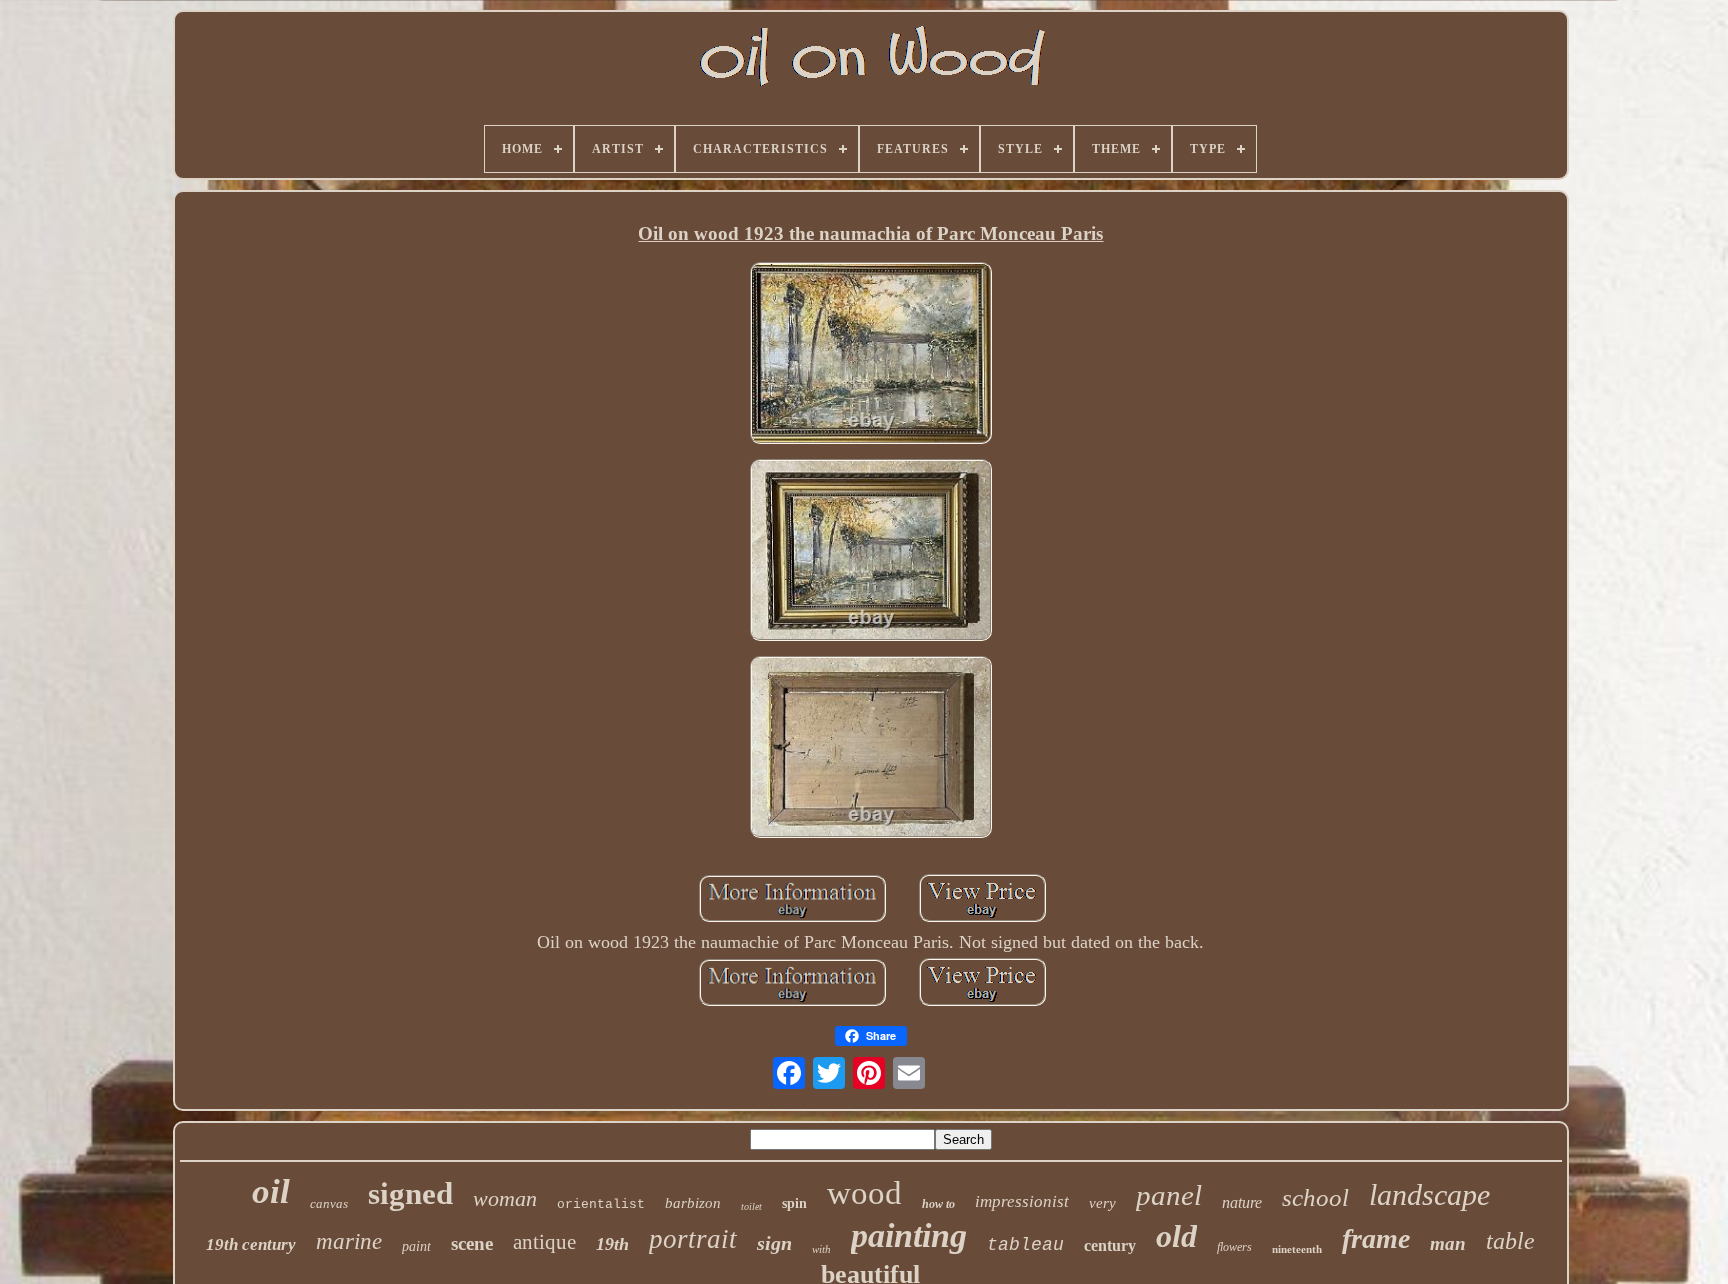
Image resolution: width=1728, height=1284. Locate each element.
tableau (1025, 1245)
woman (505, 1198)
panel (1169, 1195)
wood (864, 1193)
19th (612, 1244)
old (1176, 1236)
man (1448, 1243)
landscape (1429, 1194)
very (1102, 1203)
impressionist (1022, 1201)
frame (1376, 1238)
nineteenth (1297, 1249)
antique (544, 1242)
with (821, 1249)
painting (909, 1235)
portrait (693, 1239)
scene (472, 1243)
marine (349, 1241)
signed (410, 1193)
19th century (251, 1244)
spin (794, 1203)
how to (938, 1204)
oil (271, 1191)
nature (1242, 1202)
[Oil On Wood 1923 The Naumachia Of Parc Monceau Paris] (871, 355)
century (1110, 1245)
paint (416, 1246)
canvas (329, 1203)
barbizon (693, 1203)
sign (774, 1243)
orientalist (601, 1204)
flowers (1234, 1247)
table (1510, 1241)
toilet (751, 1206)
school (1315, 1197)
